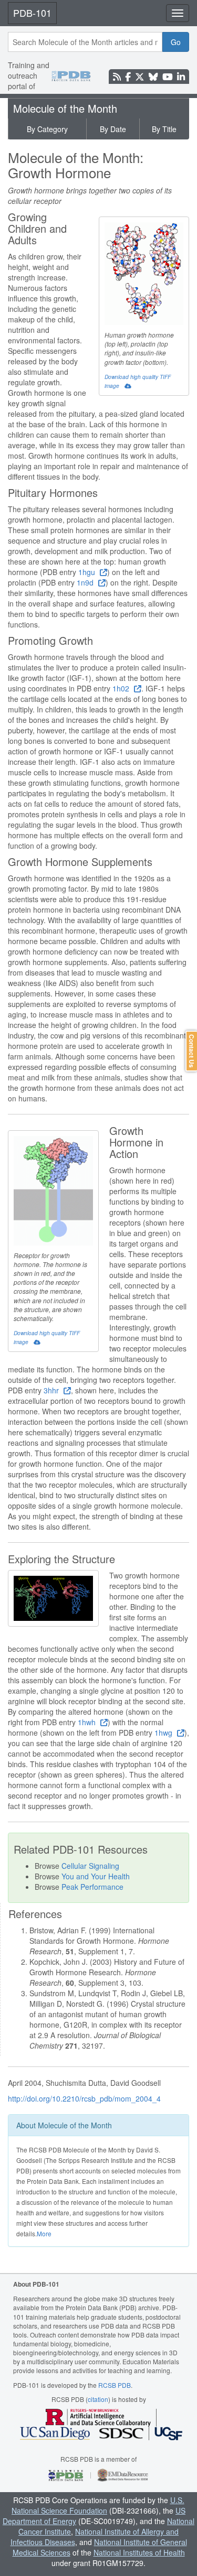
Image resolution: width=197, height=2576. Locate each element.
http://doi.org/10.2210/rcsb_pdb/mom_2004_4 (84, 2098)
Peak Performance (92, 1887)
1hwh (88, 1722)
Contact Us (192, 1051)
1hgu (88, 572)
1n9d (86, 582)
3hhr (52, 1390)
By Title (164, 129)
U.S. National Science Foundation (98, 2505)
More (44, 2233)
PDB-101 (32, 13)
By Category (47, 129)
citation (98, 2399)
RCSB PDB (115, 2385)
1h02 (122, 688)
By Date (113, 129)
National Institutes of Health (139, 2552)
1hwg (164, 1733)
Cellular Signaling (90, 1866)
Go (176, 42)
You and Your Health (96, 1876)
